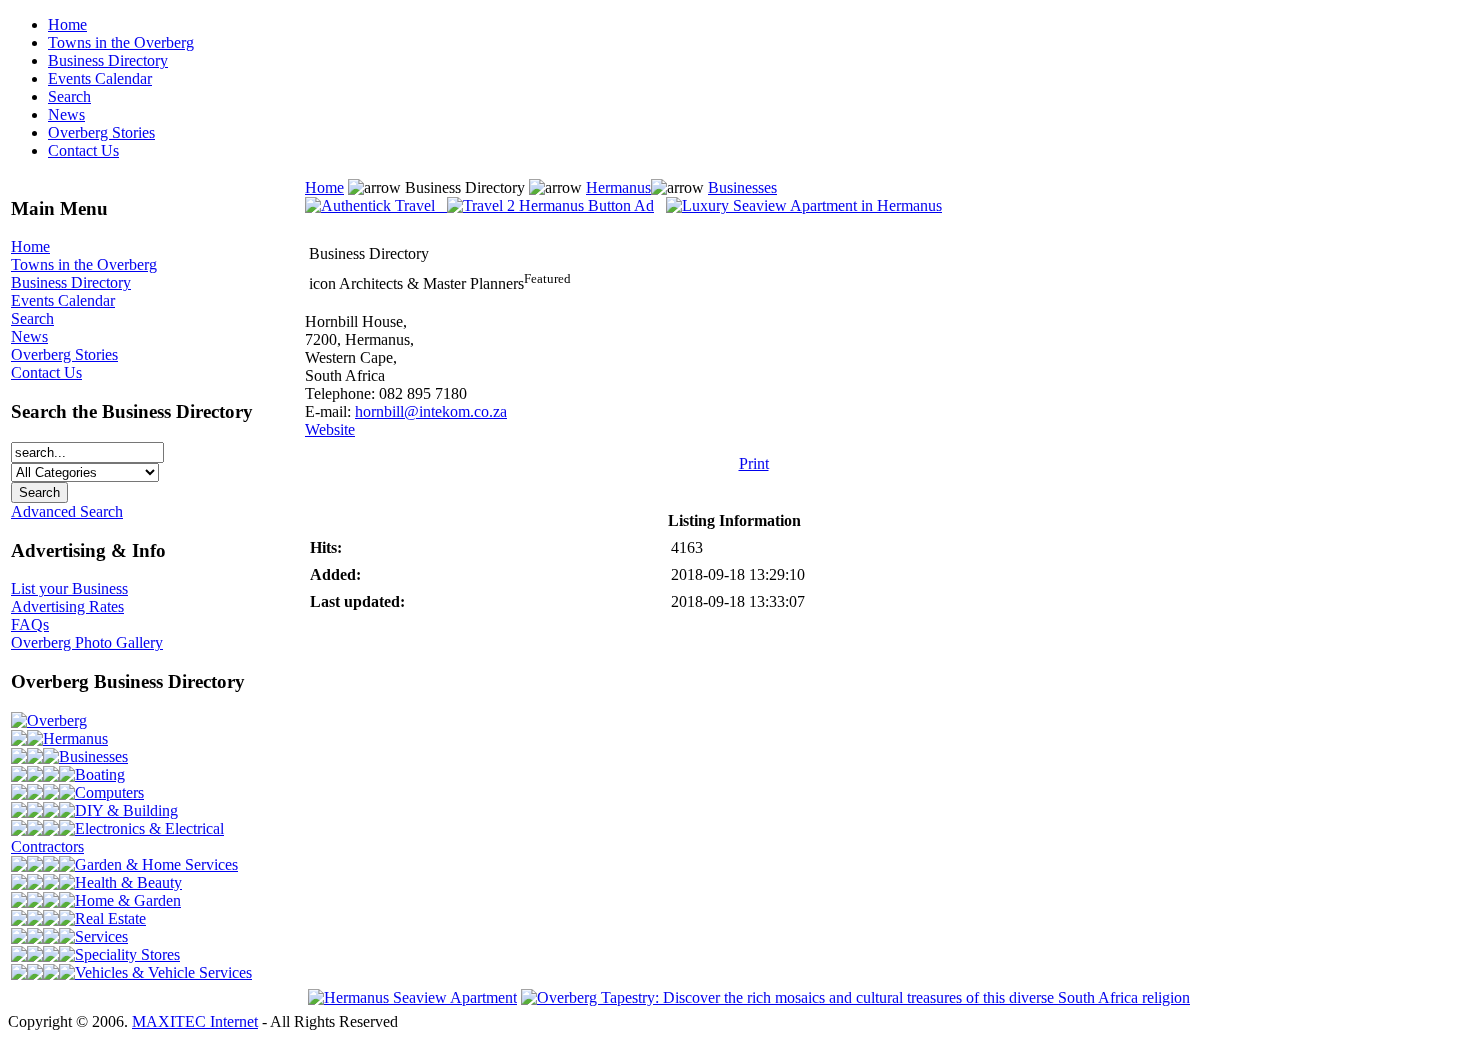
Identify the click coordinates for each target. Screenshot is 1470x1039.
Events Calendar (100, 78)
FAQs (30, 624)
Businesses (93, 756)
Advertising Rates (67, 606)
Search (69, 96)
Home (67, 24)
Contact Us (83, 150)
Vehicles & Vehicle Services (163, 972)
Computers (109, 792)
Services (101, 936)
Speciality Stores (127, 954)
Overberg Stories (101, 132)
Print (754, 463)
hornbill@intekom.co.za (431, 411)
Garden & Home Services (156, 864)
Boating (100, 774)
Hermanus (75, 738)
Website (330, 429)
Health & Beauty (128, 882)
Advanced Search (67, 511)
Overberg (57, 720)
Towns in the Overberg (121, 42)
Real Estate (110, 918)
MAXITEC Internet (195, 1021)
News (66, 114)
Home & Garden (128, 900)
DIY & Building (126, 810)
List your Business (69, 588)
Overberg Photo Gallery (87, 642)
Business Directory (108, 60)
